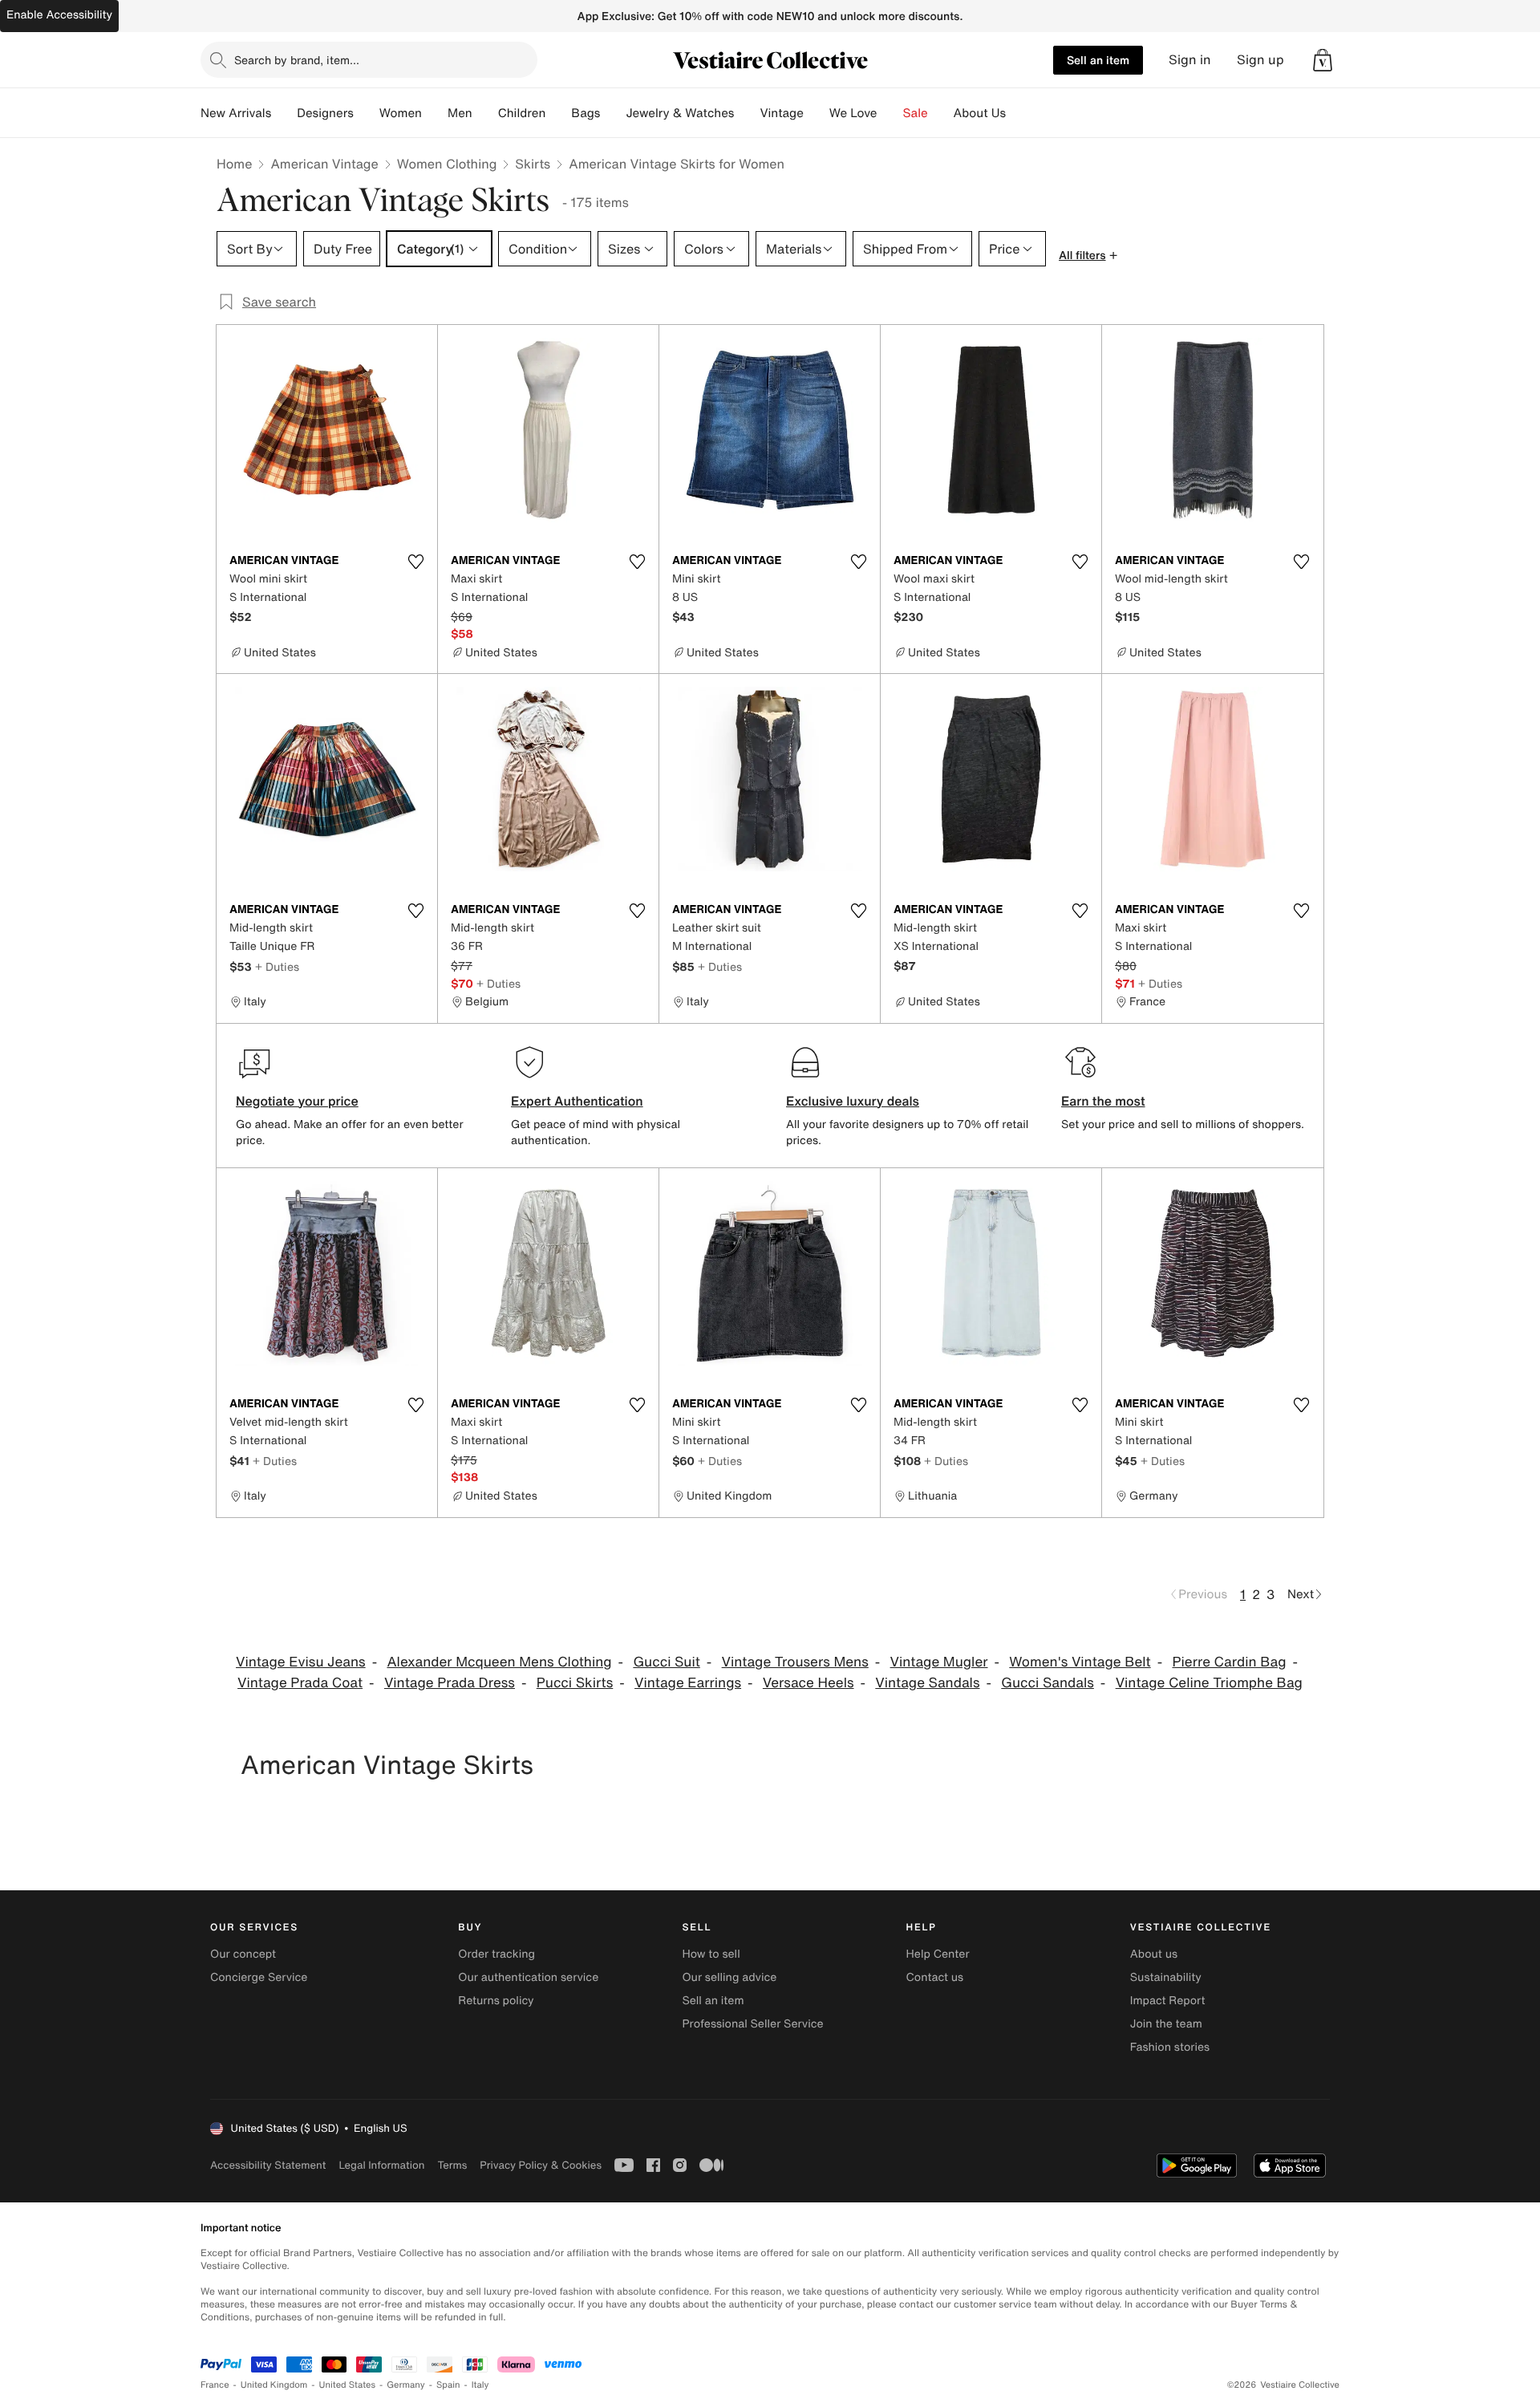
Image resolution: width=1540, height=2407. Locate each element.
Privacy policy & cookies (541, 2165)
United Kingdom (274, 2385)
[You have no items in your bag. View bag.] (1323, 60)
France (215, 2385)
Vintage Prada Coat (300, 1683)
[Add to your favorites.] (415, 562)
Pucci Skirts (575, 1683)
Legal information (381, 2165)
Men (460, 113)
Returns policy (496, 2001)
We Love (853, 113)
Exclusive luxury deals (853, 1101)
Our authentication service (528, 1977)
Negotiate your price (297, 1101)
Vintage (781, 113)
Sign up (1260, 60)
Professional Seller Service (752, 2024)
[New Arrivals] (284, 113)
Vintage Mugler (939, 1662)
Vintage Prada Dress (450, 1683)
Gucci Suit (666, 1662)
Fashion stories (1170, 2047)
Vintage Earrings (688, 1683)
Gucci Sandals (1048, 1683)
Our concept (243, 1954)
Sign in (1190, 60)
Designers (325, 113)
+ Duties (277, 966)
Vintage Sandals (927, 1683)
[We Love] (890, 113)
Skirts (533, 164)
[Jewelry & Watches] (747, 113)
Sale (916, 113)
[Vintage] (817, 113)
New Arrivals (236, 113)
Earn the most (1103, 1101)
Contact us (935, 1977)
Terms (452, 2165)
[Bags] (613, 113)
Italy (480, 2385)
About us (1154, 1954)
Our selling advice (729, 1977)
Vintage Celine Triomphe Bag (1209, 1683)
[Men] (485, 113)
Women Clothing (447, 164)
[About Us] (1019, 113)
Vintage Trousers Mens (795, 1662)
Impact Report (1168, 2001)
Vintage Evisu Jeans (301, 1662)
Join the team (1166, 2024)
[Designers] (367, 113)
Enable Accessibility (59, 15)
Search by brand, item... (297, 60)
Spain (448, 2385)
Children (522, 113)
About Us (980, 113)
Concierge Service (259, 1977)
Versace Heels (808, 1683)
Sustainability (1166, 1977)
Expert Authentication (577, 1101)
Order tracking (496, 1954)
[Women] (435, 113)
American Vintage (324, 164)
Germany (406, 2385)
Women (401, 113)
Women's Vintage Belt (1080, 1662)
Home (234, 164)
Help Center (938, 1954)
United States (348, 2385)
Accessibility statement (268, 2165)
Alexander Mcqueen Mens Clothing (499, 1662)
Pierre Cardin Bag (1229, 1662)
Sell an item (1098, 60)
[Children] (558, 113)
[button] (1323, 60)
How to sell (711, 1954)
